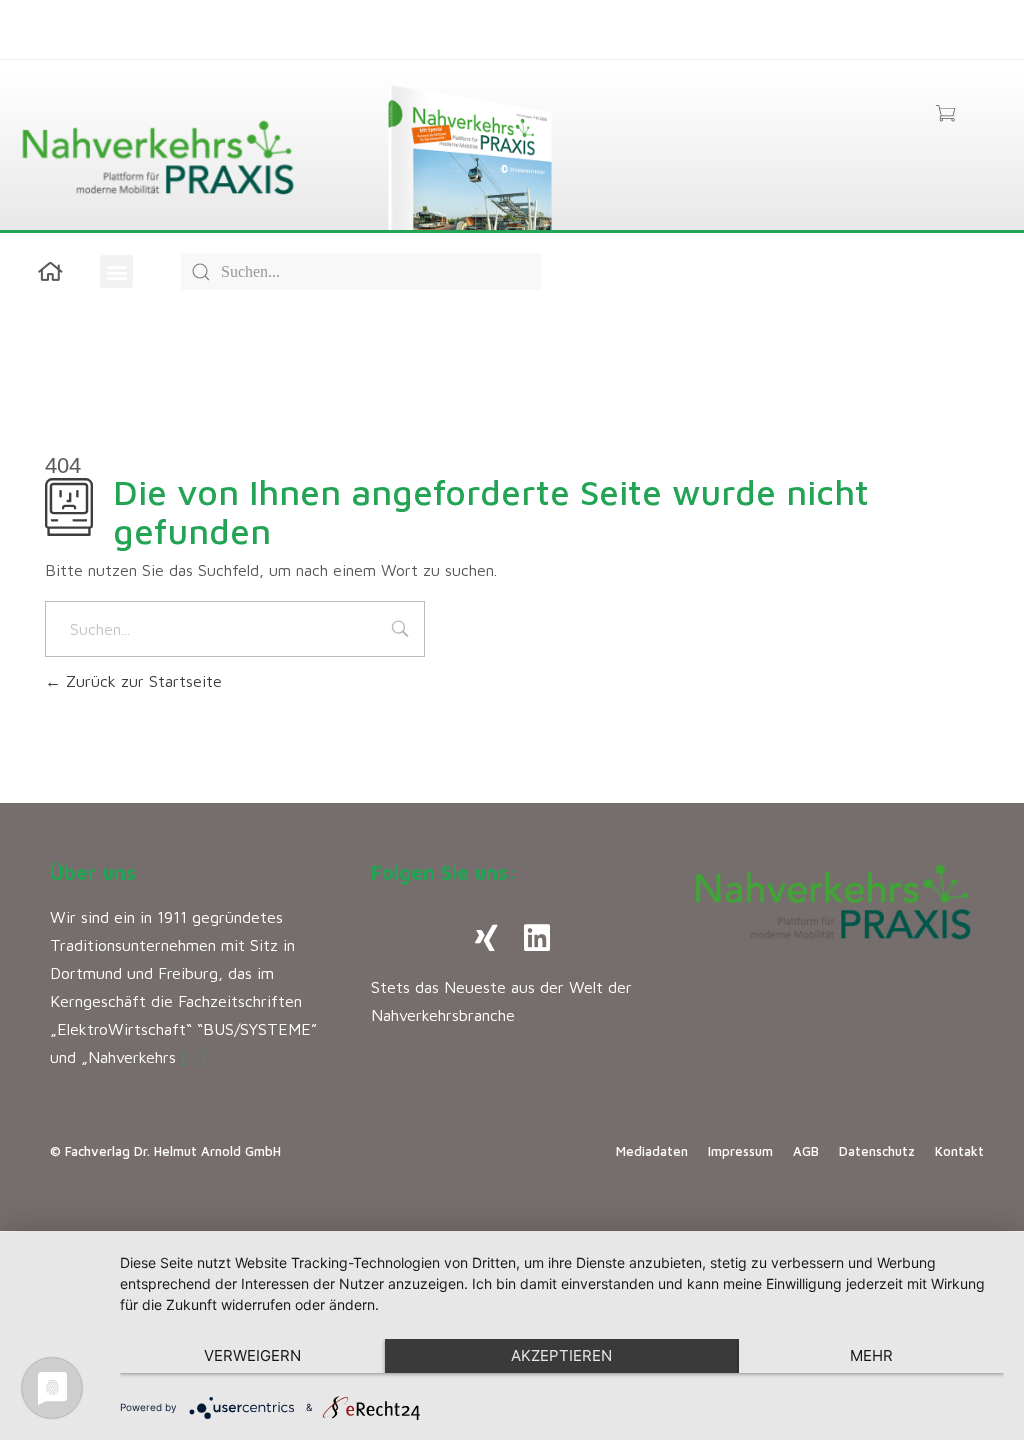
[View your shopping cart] (945, 115)
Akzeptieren (561, 1355)
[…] (193, 1057)
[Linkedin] (537, 938)
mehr (871, 1355)
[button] (116, 271)
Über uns (93, 872)
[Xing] (487, 938)
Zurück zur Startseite (141, 681)
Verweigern (252, 1355)
